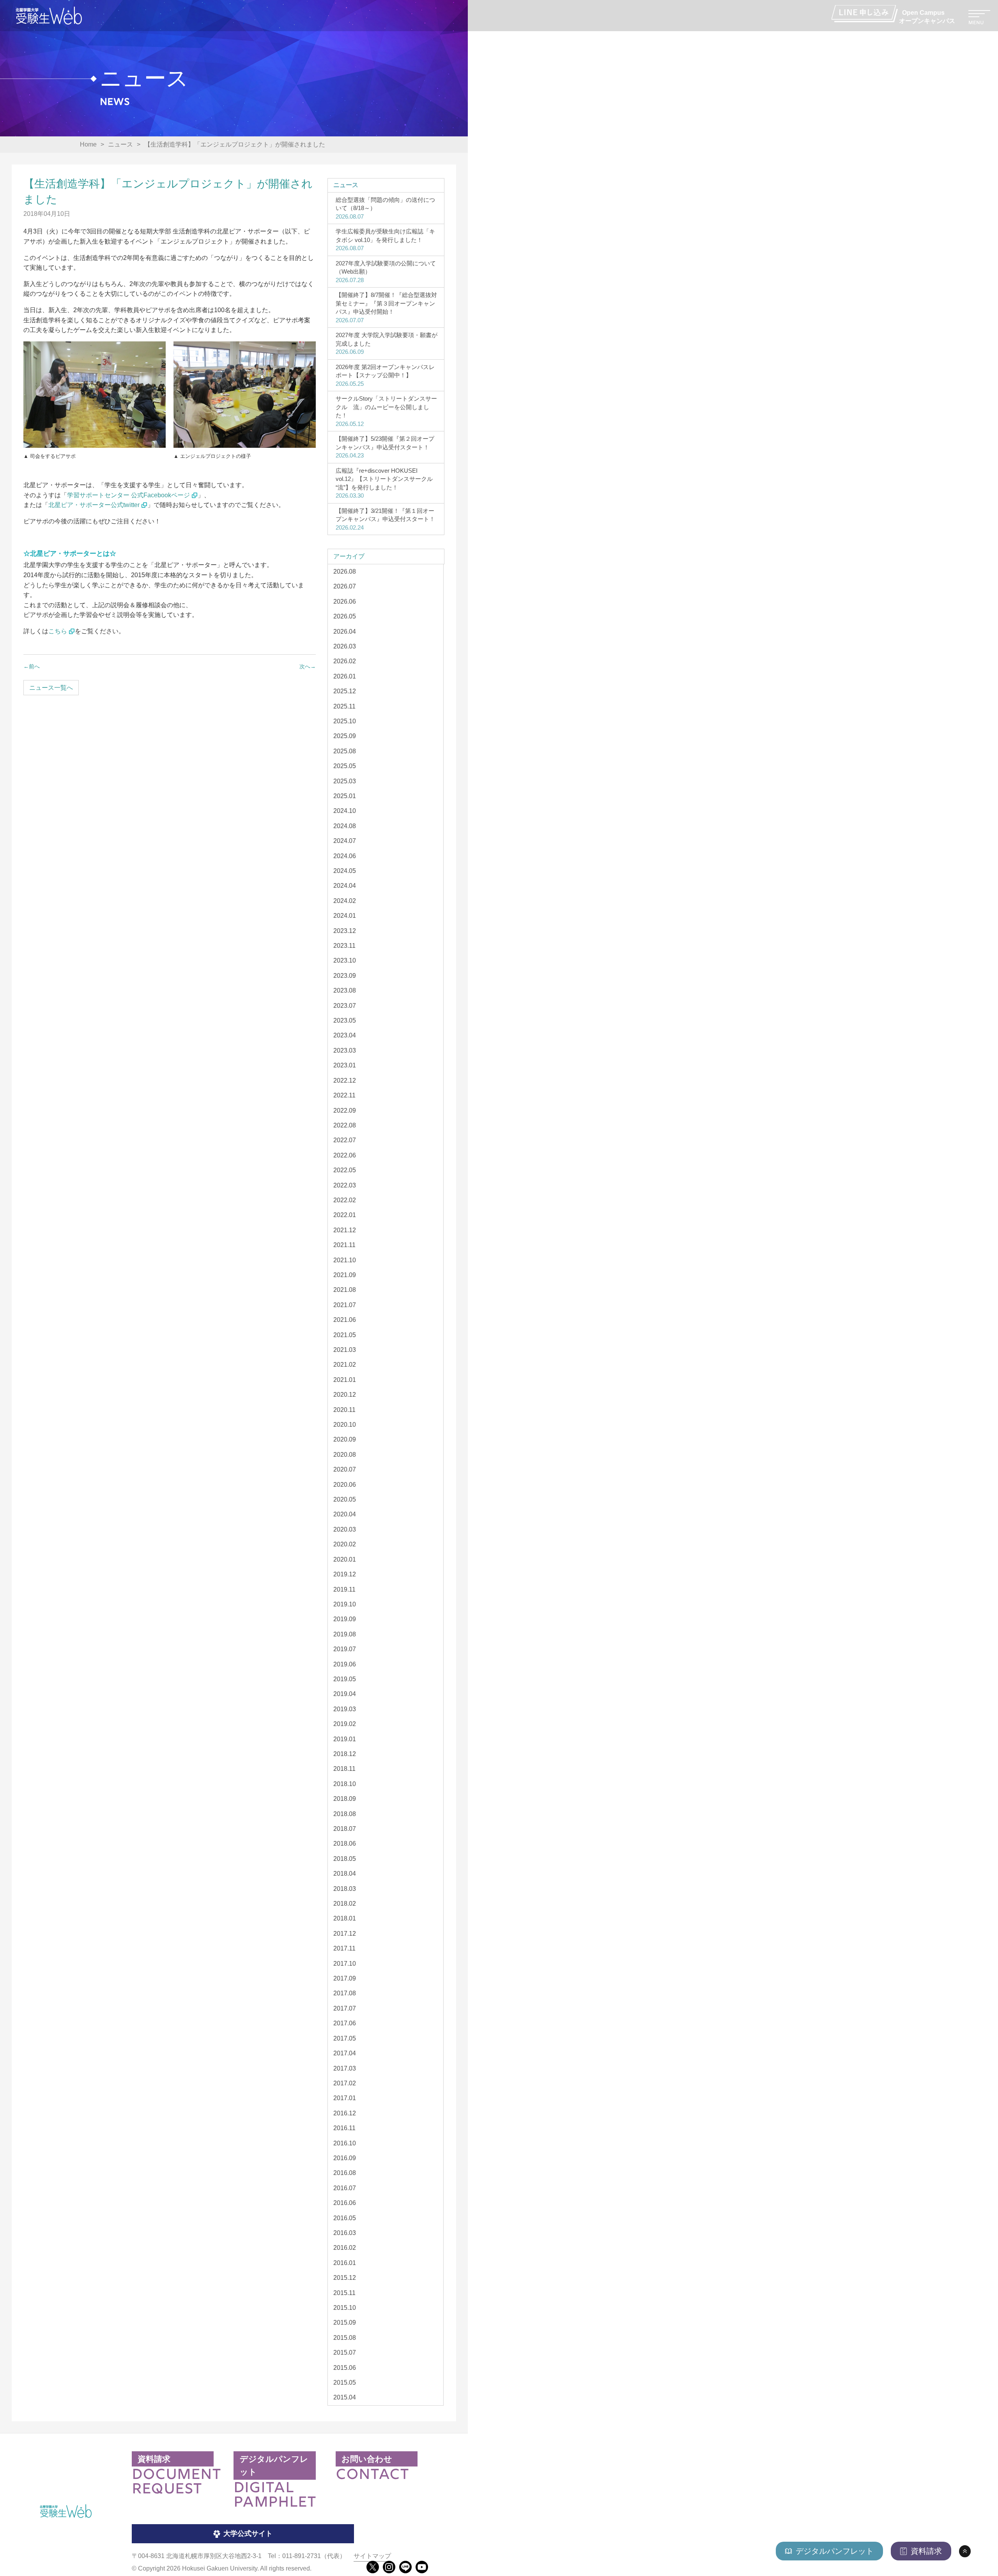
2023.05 (345, 1020)
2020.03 (345, 1529)
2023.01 (345, 1065)
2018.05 (345, 1859)
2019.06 (345, 1664)
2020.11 (344, 1410)
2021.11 (344, 1245)
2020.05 (345, 1499)
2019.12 (345, 1574)
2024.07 (345, 841)
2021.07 (345, 1305)
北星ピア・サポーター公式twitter (94, 505)
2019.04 (345, 1694)
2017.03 (345, 2068)
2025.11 (344, 706)
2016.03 (345, 2233)
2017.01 (345, 2098)
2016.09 (345, 2158)
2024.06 (345, 856)
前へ (34, 666)
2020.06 (345, 1485)
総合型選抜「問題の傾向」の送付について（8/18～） (385, 208)
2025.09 (345, 736)
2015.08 (345, 2338)
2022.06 (345, 1155)
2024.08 (345, 826)
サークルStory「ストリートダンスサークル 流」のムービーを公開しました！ (386, 411)
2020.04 (345, 1514)
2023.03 (345, 1050)
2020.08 (345, 1455)
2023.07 (345, 1006)
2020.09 (345, 1439)
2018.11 (344, 1769)
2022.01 (345, 1215)
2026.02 (345, 661)
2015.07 (345, 2352)
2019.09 (345, 1619)
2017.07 (345, 2008)
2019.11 (344, 1589)
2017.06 (345, 2023)
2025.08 (345, 751)
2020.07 (345, 1469)
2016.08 (345, 2173)
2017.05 (345, 2038)
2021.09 (345, 1275)
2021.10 (345, 1260)
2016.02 (345, 2248)
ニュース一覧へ (51, 688)
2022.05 (345, 1170)
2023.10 (345, 960)
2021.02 (345, 1365)
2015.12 (345, 2278)
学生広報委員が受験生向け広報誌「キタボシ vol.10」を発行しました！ (385, 240)
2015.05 (345, 2383)
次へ (305, 666)
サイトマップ (372, 2556)
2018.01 (345, 1918)
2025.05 (345, 766)
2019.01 (345, 1739)
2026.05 (345, 616)
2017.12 (345, 1934)
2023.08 (345, 990)
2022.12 (345, 1080)
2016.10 (345, 2143)
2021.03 (345, 1350)
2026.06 (345, 602)
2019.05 (345, 1679)
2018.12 (345, 1754)
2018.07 (345, 1829)
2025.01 (345, 796)
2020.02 (345, 1544)
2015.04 (345, 2397)
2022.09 (345, 1110)
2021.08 (345, 1290)
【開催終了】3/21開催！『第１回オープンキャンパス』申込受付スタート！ (385, 519)
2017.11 (344, 1948)
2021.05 (345, 1335)
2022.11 (344, 1095)
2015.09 (345, 2322)
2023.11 (344, 946)
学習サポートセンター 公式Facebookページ (128, 495)
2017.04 (345, 2053)
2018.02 (345, 1904)
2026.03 (345, 646)
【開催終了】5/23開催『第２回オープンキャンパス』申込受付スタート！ (385, 447)
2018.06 (345, 1844)
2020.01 (345, 1559)
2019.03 (345, 1709)
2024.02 (345, 901)
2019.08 (345, 1634)
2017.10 (345, 1964)
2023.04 (345, 1035)
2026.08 (345, 572)
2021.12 (345, 1230)
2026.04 (345, 632)
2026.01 (345, 676)
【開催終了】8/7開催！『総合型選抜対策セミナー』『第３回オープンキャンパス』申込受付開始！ (386, 307)
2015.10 (345, 2308)
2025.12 (345, 691)
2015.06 (345, 2368)
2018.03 (345, 1889)
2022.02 (345, 1200)
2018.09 (345, 1799)
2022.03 (345, 1185)
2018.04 (345, 1874)
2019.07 (345, 1649)
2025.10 (345, 721)
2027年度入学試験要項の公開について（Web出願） (386, 272)
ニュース (346, 185)
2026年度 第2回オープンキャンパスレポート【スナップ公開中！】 (385, 375)
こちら (58, 631)
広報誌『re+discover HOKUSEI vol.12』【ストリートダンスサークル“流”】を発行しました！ (384, 483)
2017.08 (345, 1993)
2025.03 (345, 781)
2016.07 (345, 2188)
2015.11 (344, 2293)
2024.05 (345, 871)
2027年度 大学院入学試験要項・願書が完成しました (387, 343)
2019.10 (345, 1604)
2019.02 (345, 1724)
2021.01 (345, 1380)
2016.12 (345, 2113)
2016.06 (345, 2203)
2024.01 (345, 916)
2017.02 (345, 2083)
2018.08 (345, 1814)
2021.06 (345, 1320)
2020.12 (345, 1395)
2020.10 (345, 1425)
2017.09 (345, 1978)
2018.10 (345, 1784)
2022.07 (345, 1140)
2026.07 (345, 586)
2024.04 (345, 886)
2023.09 (345, 976)
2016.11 (344, 2128)
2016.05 (345, 2218)
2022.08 (345, 1125)
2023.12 (345, 931)
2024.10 (345, 811)
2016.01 (345, 2263)
